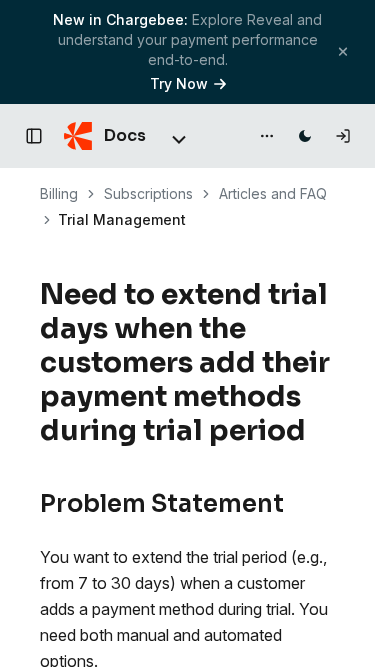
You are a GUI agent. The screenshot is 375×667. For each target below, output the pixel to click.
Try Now (179, 83)
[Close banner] (343, 51)
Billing (59, 193)
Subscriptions (148, 193)
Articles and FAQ (273, 193)
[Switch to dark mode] (305, 136)
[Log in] (343, 136)
